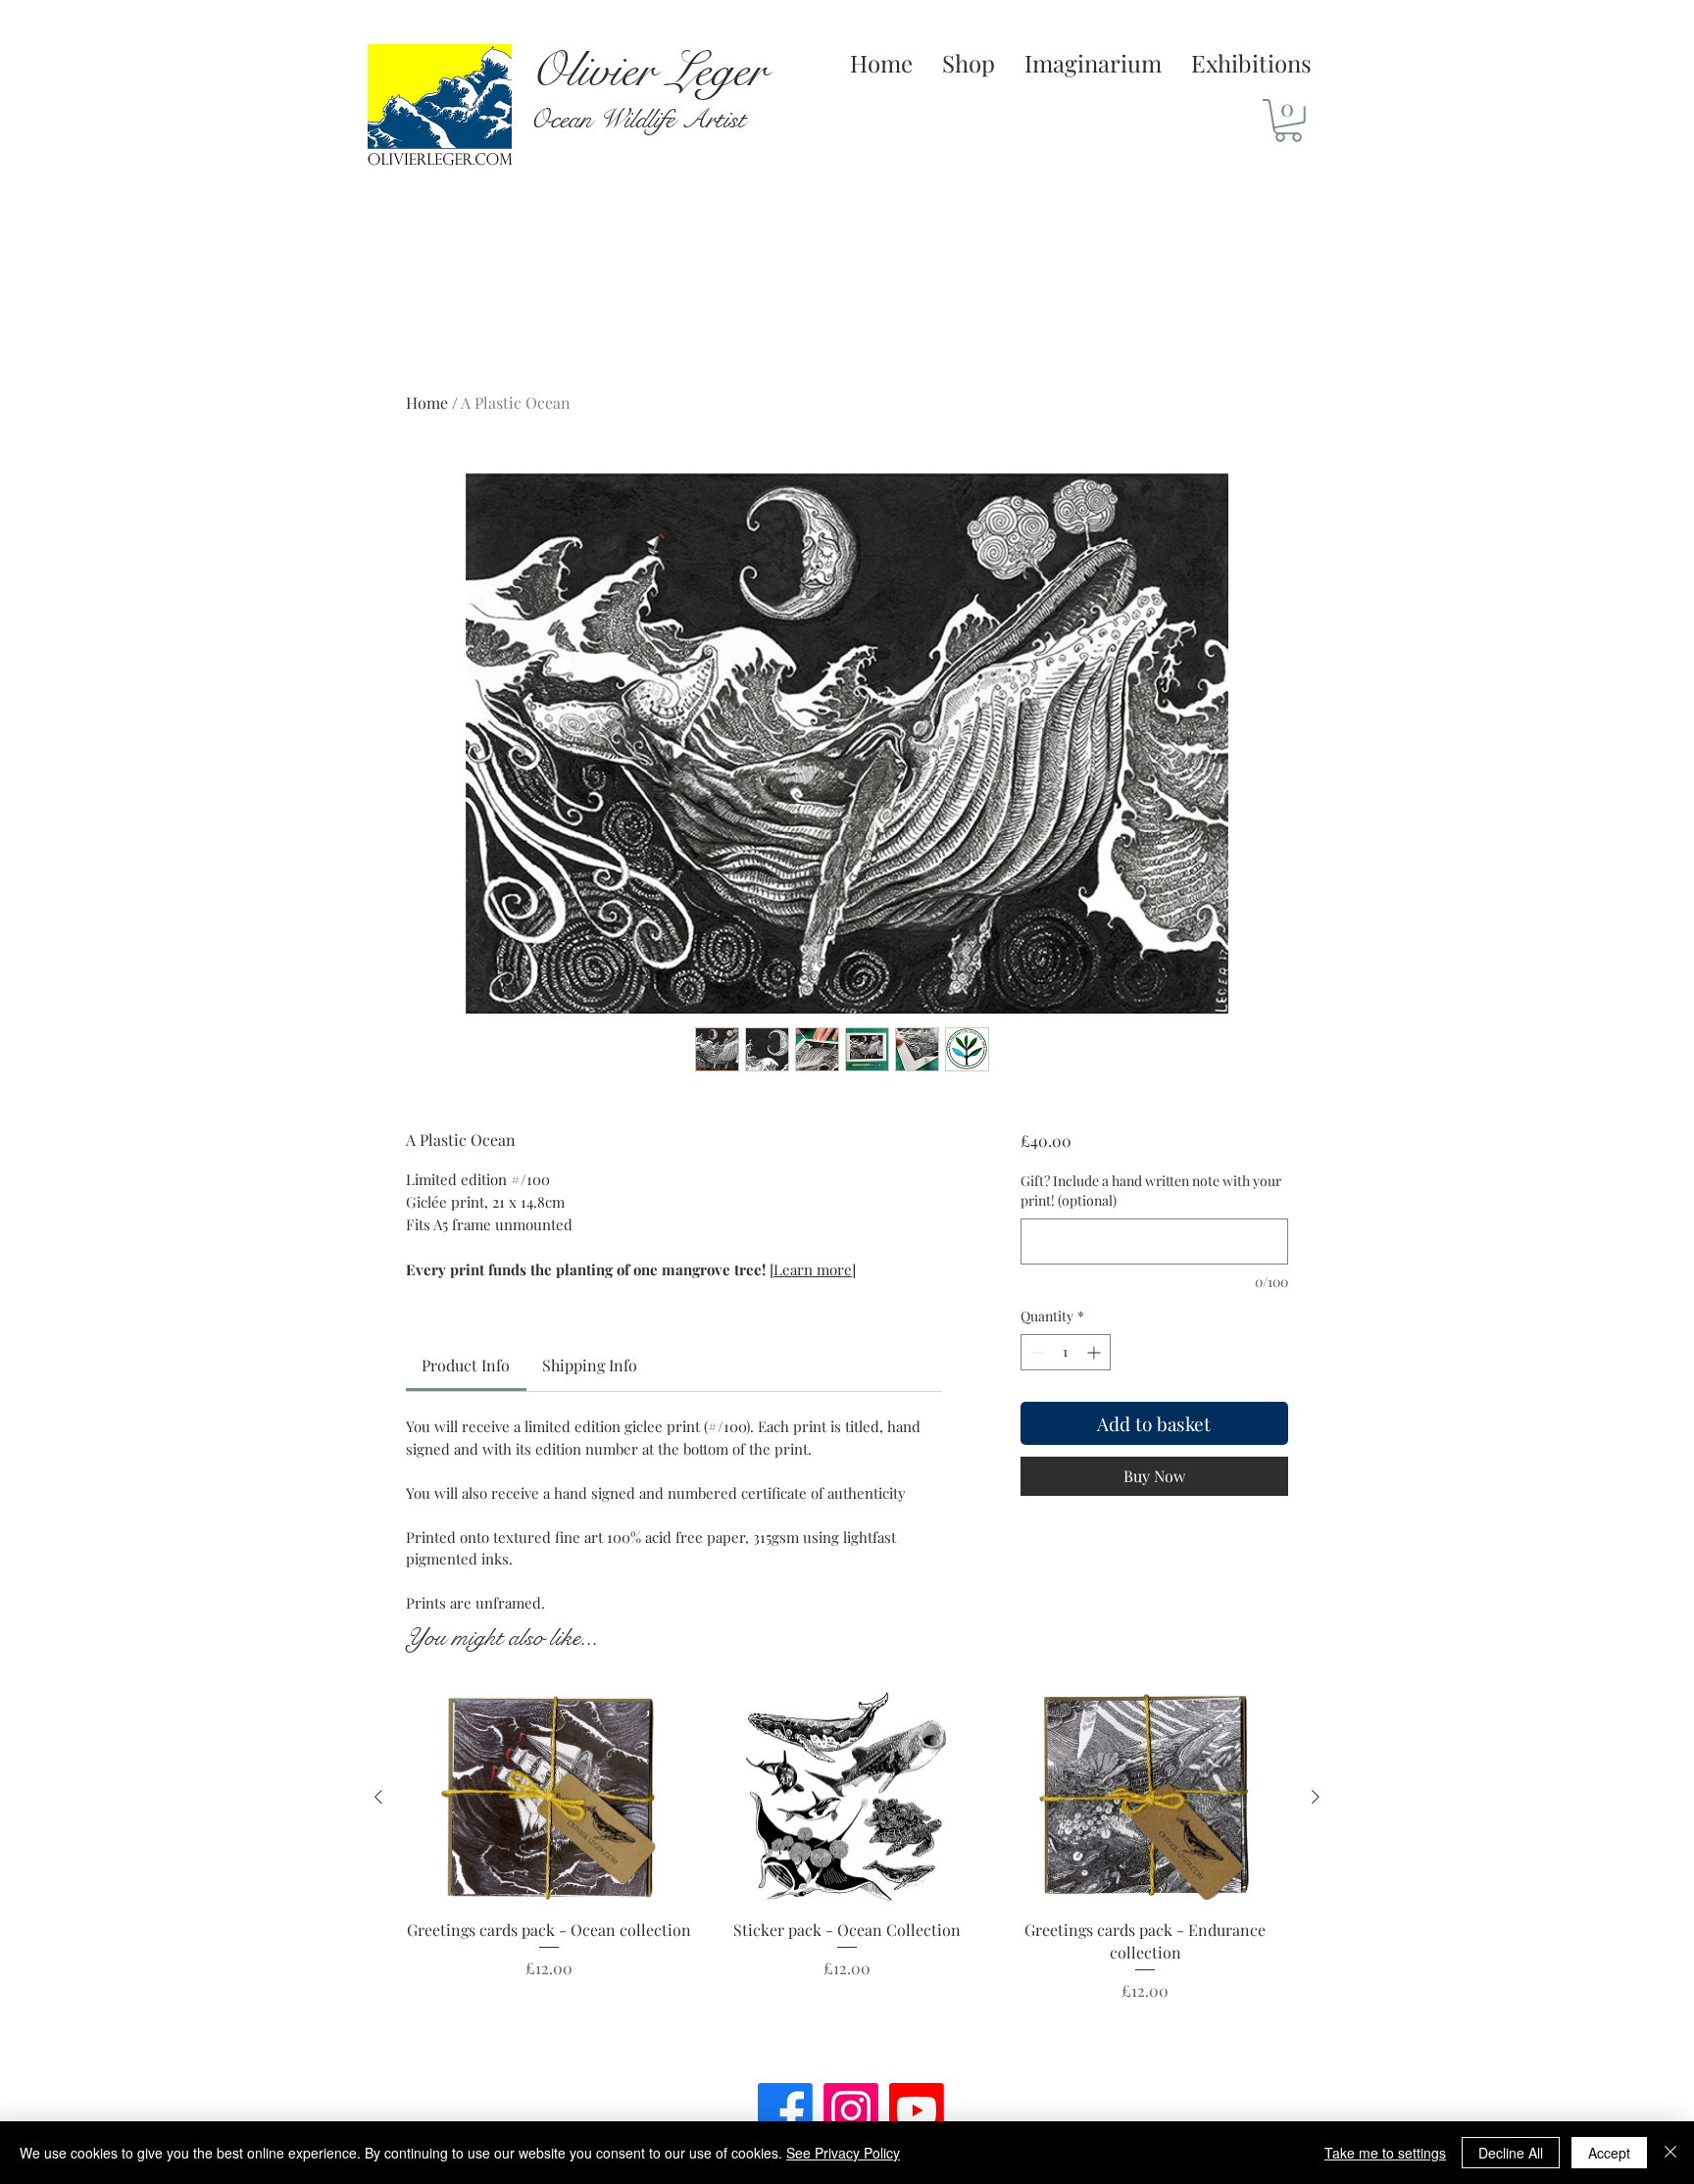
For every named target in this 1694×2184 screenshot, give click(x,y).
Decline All (1511, 2153)
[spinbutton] (1066, 1352)
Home (427, 402)
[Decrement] (1036, 1352)
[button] (1288, 121)
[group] (847, 1872)
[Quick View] (549, 1798)
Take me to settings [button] (1385, 2153)
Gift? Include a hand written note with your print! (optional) (1151, 1191)
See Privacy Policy (843, 2153)
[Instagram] (851, 2110)
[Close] (1670, 2153)
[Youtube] (917, 2110)
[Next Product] (1316, 1797)
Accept (1609, 2153)
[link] (466, 1365)
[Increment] (1096, 1352)
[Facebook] (785, 2110)
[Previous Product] (378, 1797)
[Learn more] (813, 1269)
